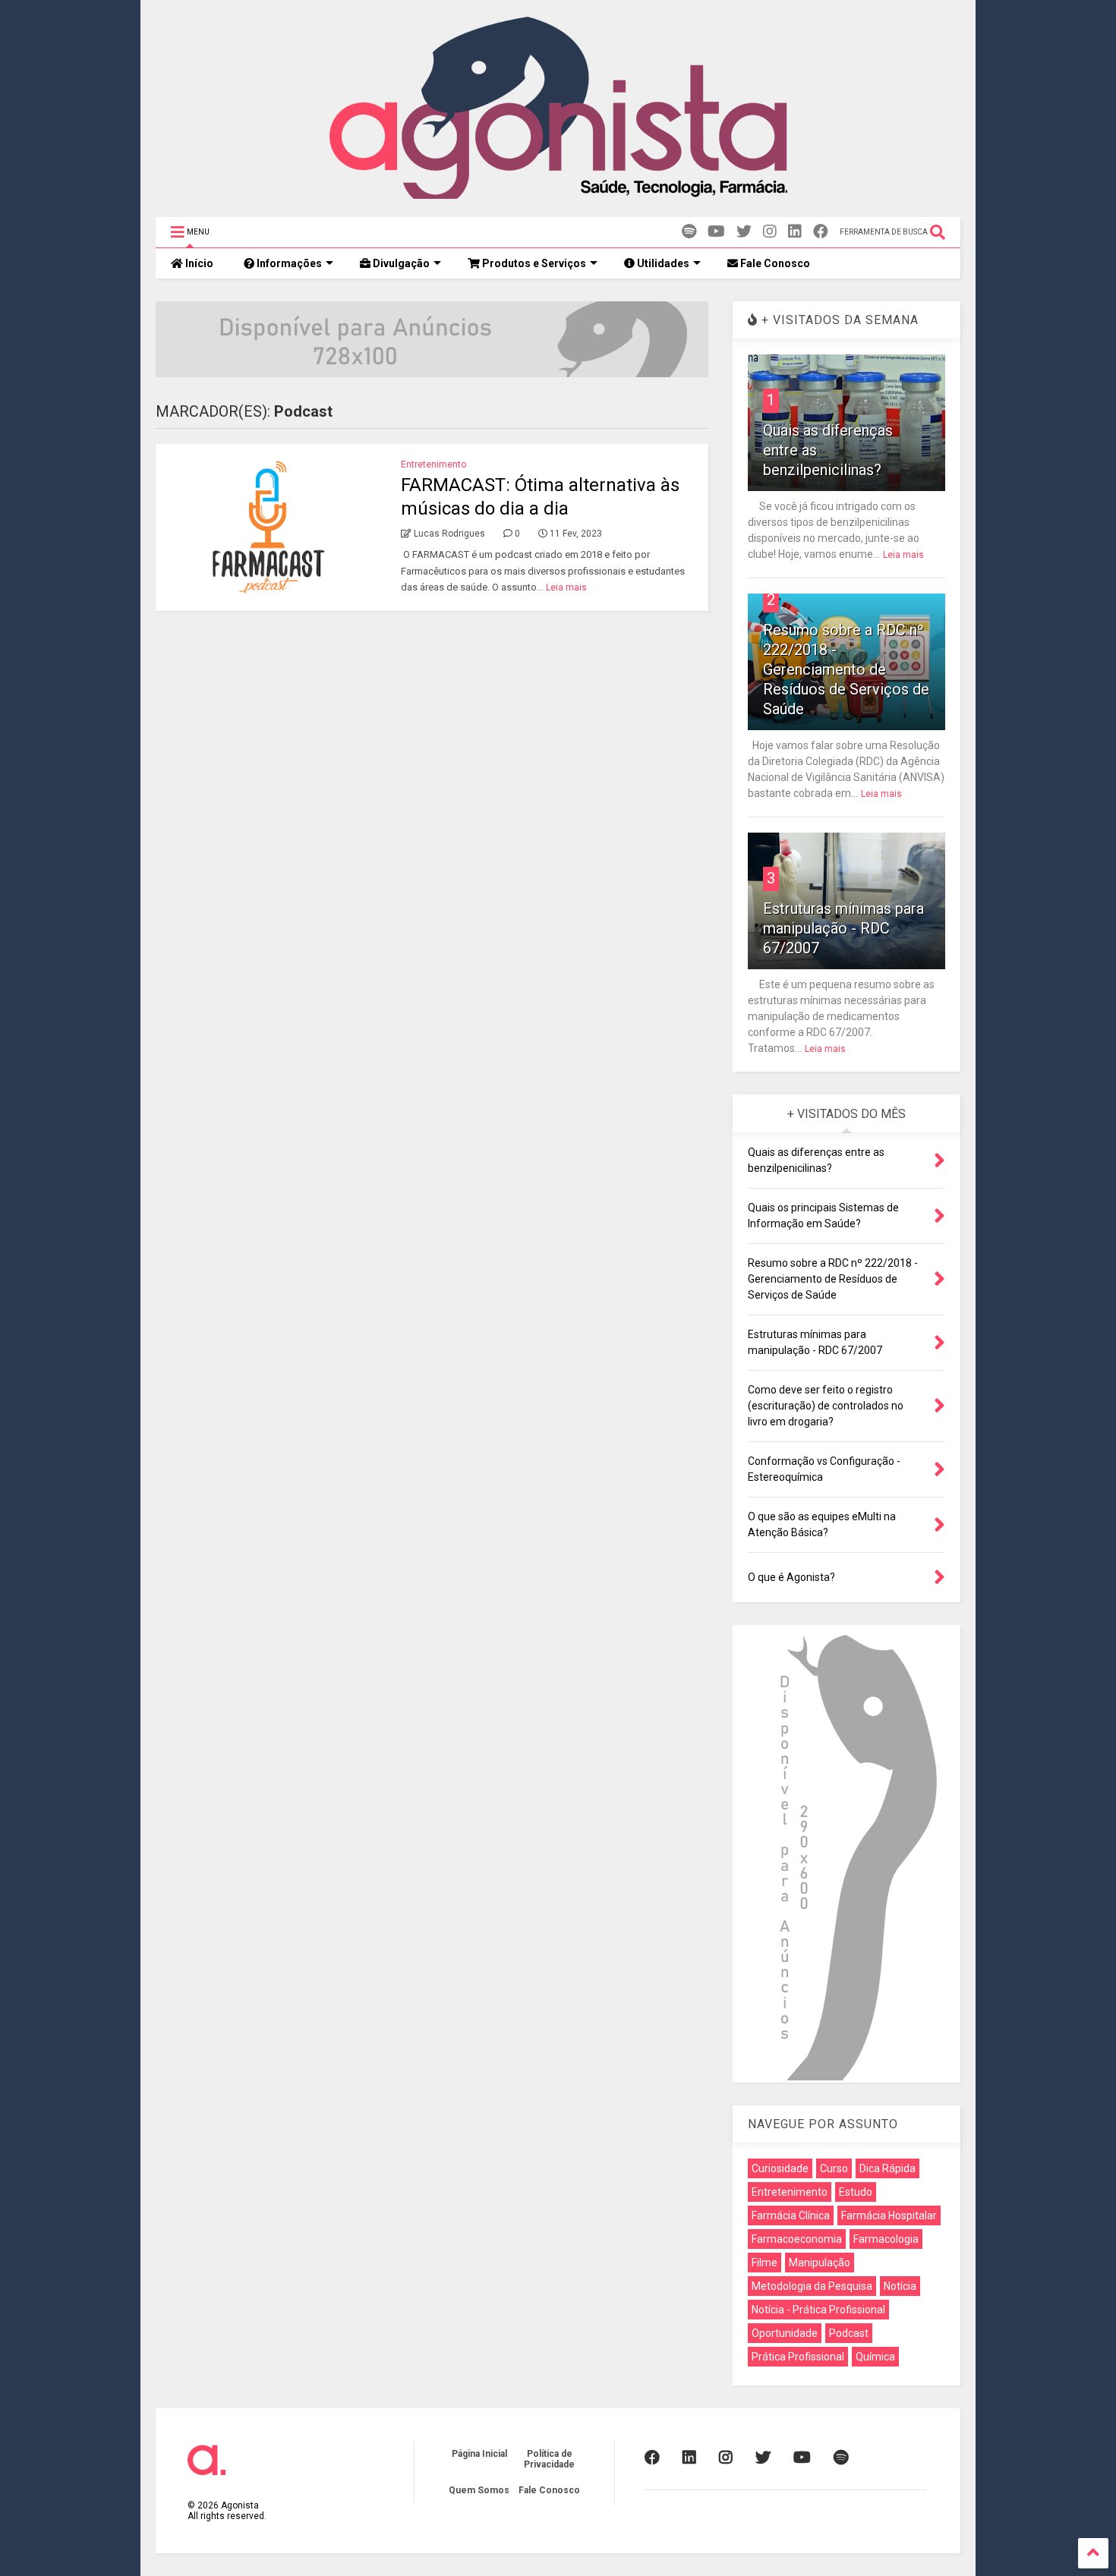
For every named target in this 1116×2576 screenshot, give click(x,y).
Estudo (856, 2192)
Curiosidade (780, 2168)
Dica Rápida (887, 2168)
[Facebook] (821, 232)
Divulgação (400, 263)
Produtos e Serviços (533, 263)
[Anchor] (689, 232)
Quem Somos (479, 2490)
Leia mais (566, 587)
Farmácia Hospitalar (889, 2215)
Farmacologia (886, 2239)
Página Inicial (479, 2454)
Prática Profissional (798, 2357)
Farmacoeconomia (797, 2239)
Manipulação (820, 2263)
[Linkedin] (795, 232)
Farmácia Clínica (791, 2215)
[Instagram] (770, 232)
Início (198, 263)
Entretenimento (433, 464)
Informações (288, 263)
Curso (834, 2168)
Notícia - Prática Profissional (818, 2310)
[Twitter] (744, 232)
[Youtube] (716, 232)
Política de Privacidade (549, 2459)
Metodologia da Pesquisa (812, 2286)
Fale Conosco (774, 263)
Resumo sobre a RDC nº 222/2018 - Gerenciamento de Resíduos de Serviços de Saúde (846, 669)
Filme (764, 2263)
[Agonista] (558, 198)
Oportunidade (785, 2333)
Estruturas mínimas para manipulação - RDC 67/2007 (843, 928)
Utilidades (662, 263)
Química (875, 2357)
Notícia (900, 2286)
